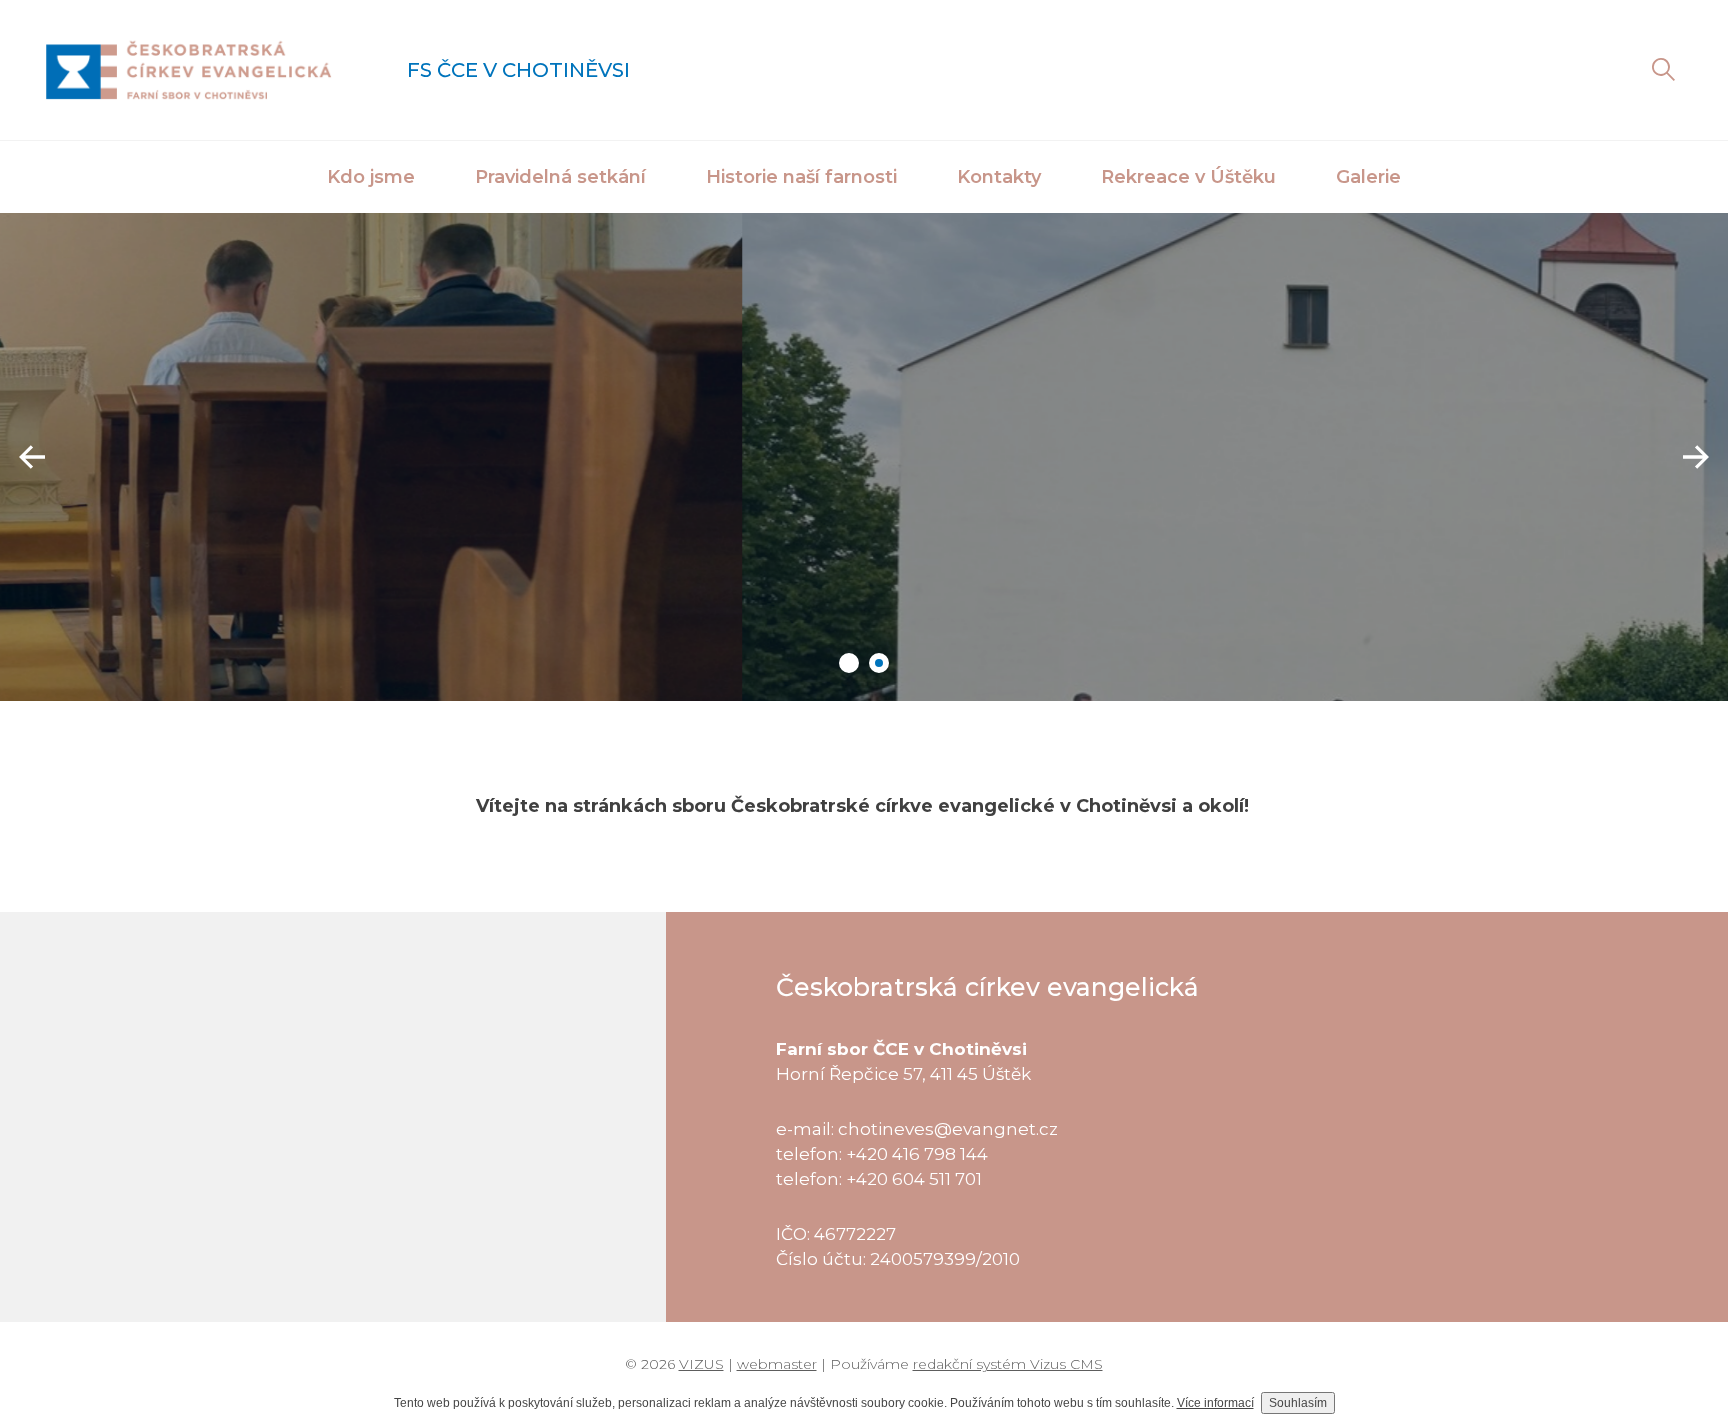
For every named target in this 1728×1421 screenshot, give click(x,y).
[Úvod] (188, 70)
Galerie (1368, 177)
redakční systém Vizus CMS (1008, 1364)
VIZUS (701, 1364)
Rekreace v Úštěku (1188, 177)
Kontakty (999, 177)
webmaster (777, 1364)
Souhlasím (1298, 1403)
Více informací (1215, 1403)
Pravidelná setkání (560, 177)
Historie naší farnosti (801, 177)
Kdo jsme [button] (371, 177)
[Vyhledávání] (1663, 70)
